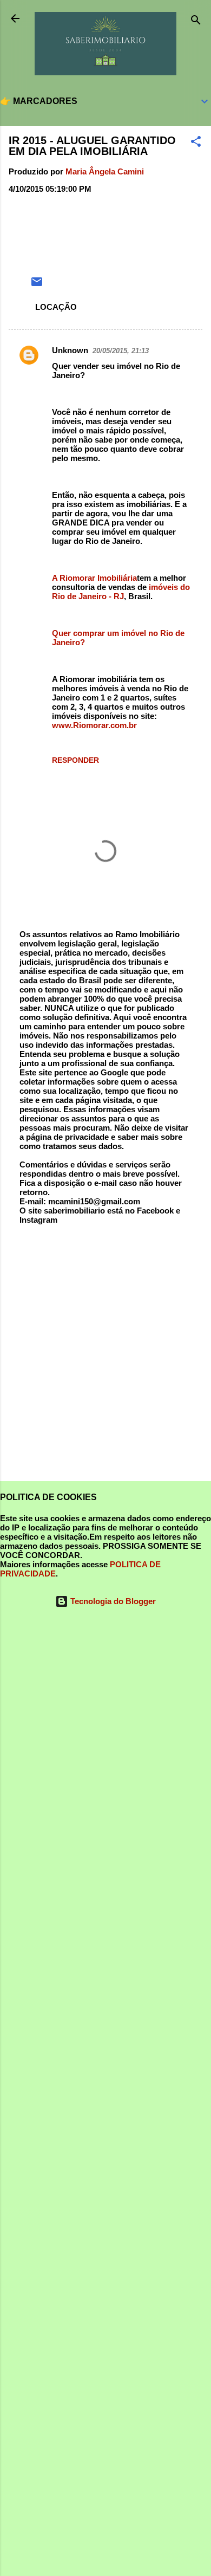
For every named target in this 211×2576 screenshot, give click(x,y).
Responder (75, 760)
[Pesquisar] (196, 22)
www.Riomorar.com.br (94, 725)
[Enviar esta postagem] (37, 285)
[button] (196, 143)
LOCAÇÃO (56, 307)
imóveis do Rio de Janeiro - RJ (121, 592)
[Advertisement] (105, 1358)
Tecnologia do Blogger (112, 1601)
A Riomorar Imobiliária (94, 578)
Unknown (70, 350)
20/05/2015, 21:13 (121, 351)
